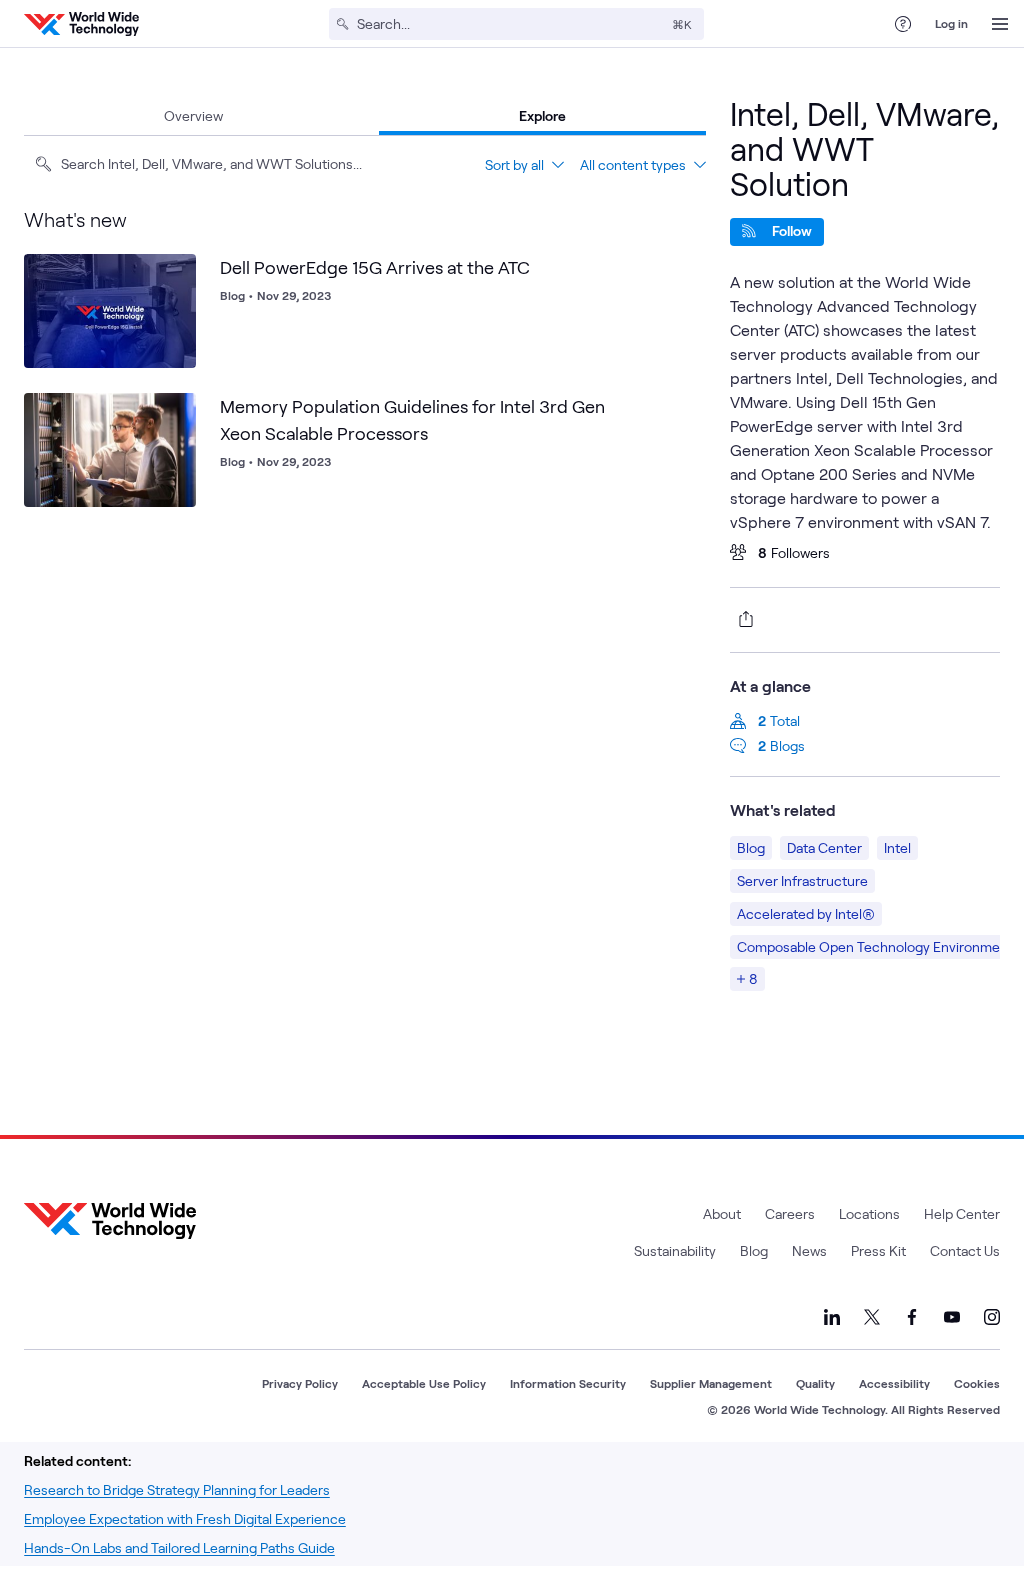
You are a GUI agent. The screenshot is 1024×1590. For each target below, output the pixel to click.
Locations (869, 1213)
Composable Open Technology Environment (875, 946)
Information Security (568, 1383)
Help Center (962, 1213)
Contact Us (965, 1250)
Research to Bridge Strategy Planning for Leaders (177, 1489)
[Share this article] (742, 619)
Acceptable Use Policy (424, 1383)
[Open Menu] (1000, 24)
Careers (790, 1213)
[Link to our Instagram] (992, 1317)
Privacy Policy (300, 1383)
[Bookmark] (176, 274)
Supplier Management (711, 1383)
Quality (815, 1383)
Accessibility (894, 1383)
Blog (751, 847)
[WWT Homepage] (81, 24)
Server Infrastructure (802, 880)
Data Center (824, 847)
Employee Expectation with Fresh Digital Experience (185, 1518)
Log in (951, 23)
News (809, 1250)
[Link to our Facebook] (912, 1317)
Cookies (977, 1383)
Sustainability (675, 1250)
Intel (897, 847)
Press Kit (878, 1250)
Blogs (787, 745)
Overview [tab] (193, 115)
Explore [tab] (542, 115)
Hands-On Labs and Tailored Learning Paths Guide (179, 1547)
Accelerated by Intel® (806, 913)
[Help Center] (903, 24)
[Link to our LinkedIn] (832, 1317)
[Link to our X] (872, 1317)
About (722, 1213)
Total (785, 720)
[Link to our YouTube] (952, 1317)
